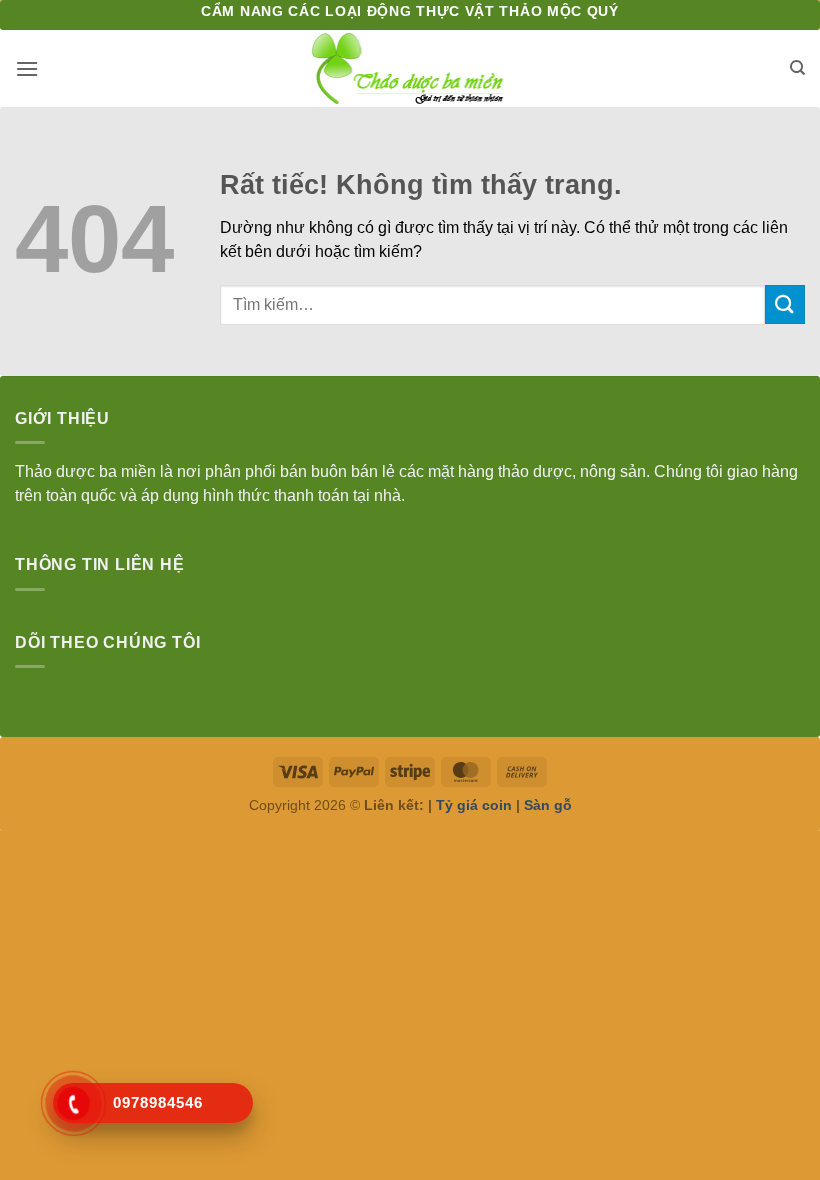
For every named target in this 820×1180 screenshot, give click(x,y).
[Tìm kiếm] (797, 68)
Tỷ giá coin (474, 805)
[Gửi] (785, 304)
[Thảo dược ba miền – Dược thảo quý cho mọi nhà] (410, 68)
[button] (27, 68)
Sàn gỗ (548, 805)
